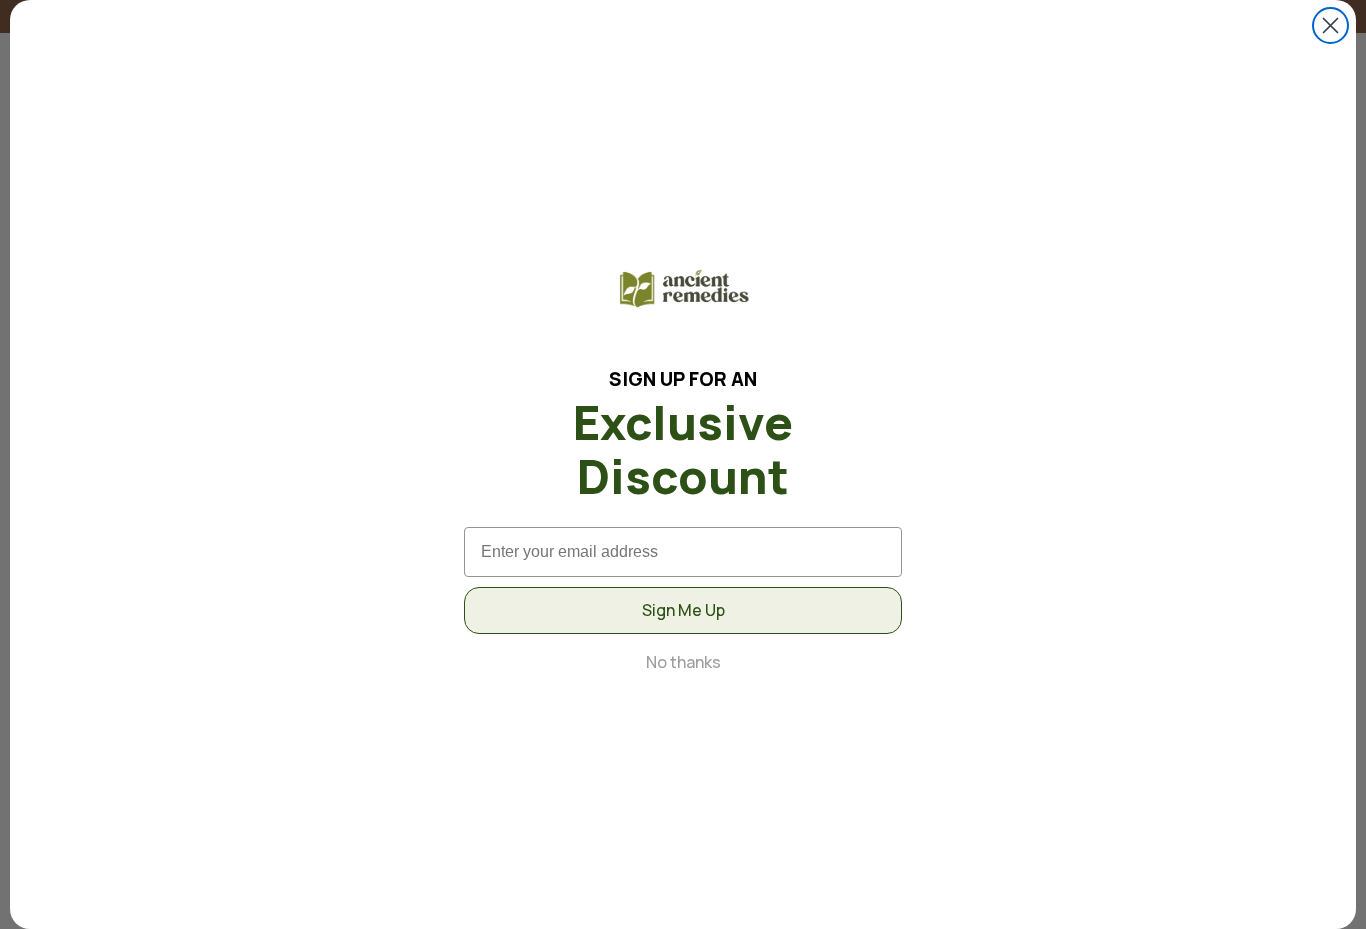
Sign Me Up (683, 610)
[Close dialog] (1330, 25)
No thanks (683, 661)
